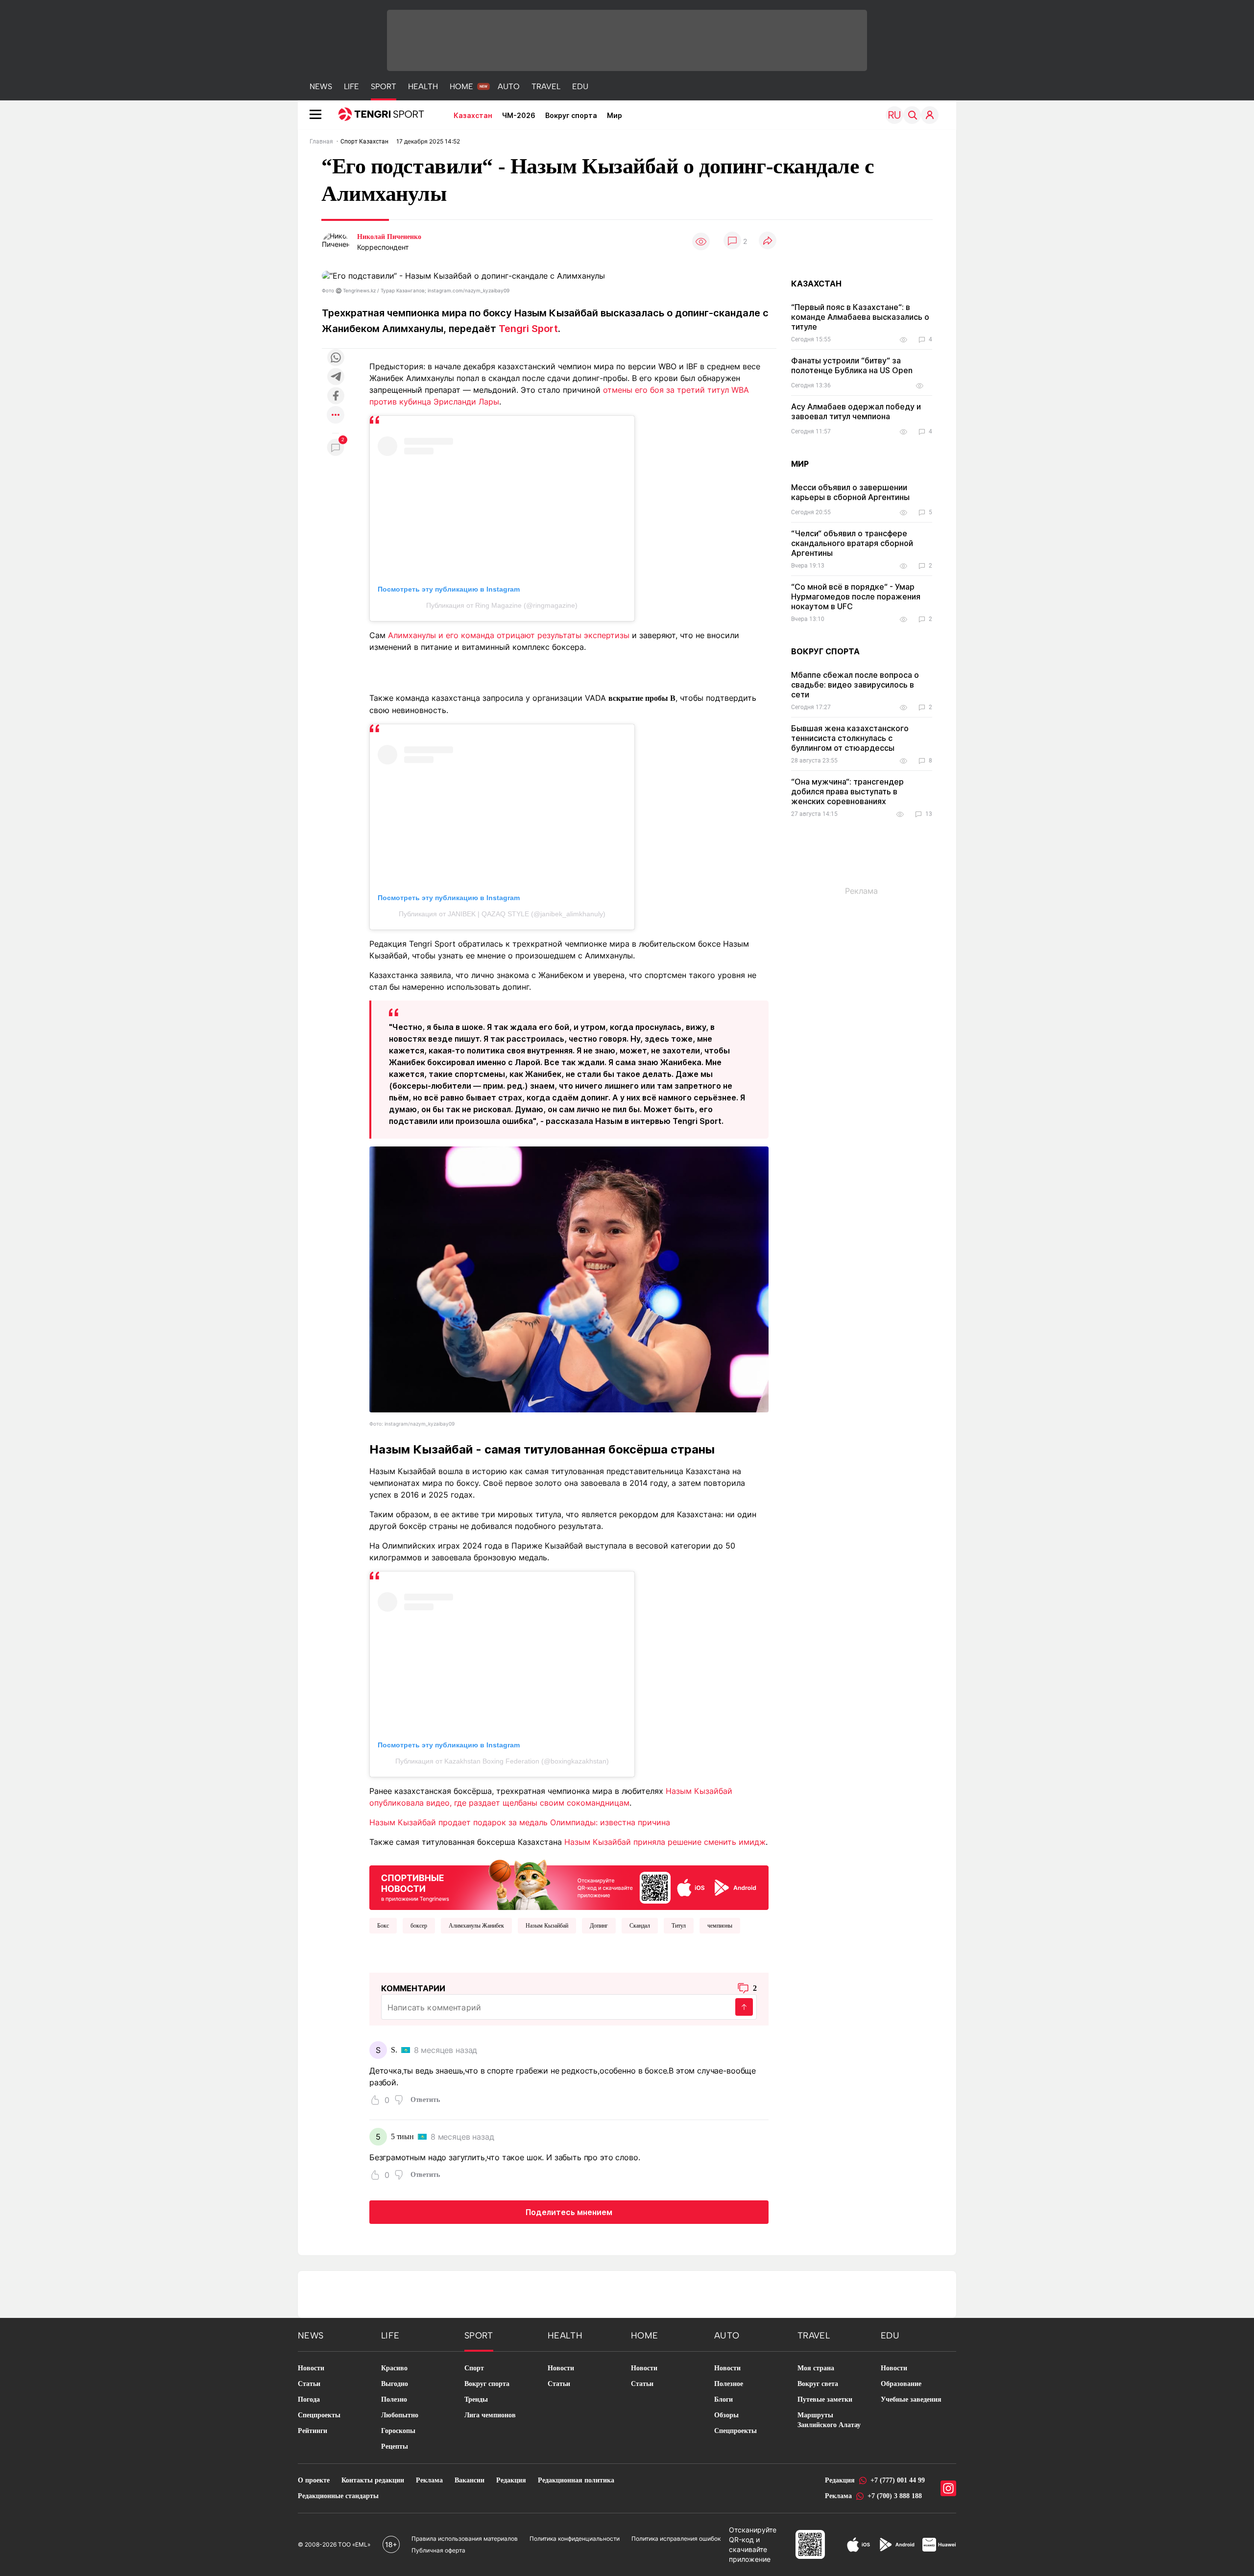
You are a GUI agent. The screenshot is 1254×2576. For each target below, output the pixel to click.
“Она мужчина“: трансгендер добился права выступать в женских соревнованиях (847, 791)
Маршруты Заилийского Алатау (829, 2420)
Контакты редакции (373, 2480)
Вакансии (470, 2480)
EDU (580, 86)
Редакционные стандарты (338, 2496)
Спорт (474, 2368)
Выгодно (395, 2384)
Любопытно (400, 2415)
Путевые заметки (825, 2399)
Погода (309, 2399)
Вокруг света (818, 2384)
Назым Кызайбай (547, 1926)
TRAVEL (546, 86)
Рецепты (395, 2446)
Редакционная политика (576, 2480)
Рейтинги (313, 2431)
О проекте (314, 2480)
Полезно (394, 2399)
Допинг (599, 1926)
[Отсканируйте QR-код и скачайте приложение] (569, 1883)
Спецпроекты (319, 2415)
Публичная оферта (438, 2550)
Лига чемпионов (490, 2415)
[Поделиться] (768, 241)
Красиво (394, 2368)
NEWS (321, 86)
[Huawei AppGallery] (939, 2545)
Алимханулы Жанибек (476, 1926)
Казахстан (473, 115)
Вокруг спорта (571, 115)
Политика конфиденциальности (575, 2539)
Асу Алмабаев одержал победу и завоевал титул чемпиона (856, 411)
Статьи (309, 2384)
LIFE (351, 86)
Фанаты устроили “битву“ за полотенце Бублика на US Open (852, 365)
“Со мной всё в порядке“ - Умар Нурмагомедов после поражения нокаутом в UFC (856, 596)
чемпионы (720, 1926)
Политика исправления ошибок (676, 2539)
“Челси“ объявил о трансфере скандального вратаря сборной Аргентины (852, 543)
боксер (419, 1926)
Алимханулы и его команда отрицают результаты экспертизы (509, 635)
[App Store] (858, 2545)
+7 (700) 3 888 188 (895, 2496)
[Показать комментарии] (732, 241)
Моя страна (816, 2368)
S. (394, 2050)
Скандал (640, 1926)
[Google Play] (896, 2545)
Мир (615, 115)
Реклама (429, 2480)
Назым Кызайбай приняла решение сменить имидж (665, 1842)
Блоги (723, 2399)
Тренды (476, 2399)
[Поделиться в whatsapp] (336, 358)
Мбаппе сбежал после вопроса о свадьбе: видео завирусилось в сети (855, 685)
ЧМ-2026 (519, 115)
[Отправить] (744, 2007)
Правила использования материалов (465, 2539)
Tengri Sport (528, 329)
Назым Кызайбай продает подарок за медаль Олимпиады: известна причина (520, 1822)
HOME (461, 86)
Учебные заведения (911, 2399)
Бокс (383, 1926)
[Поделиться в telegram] (336, 377)
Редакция (511, 2480)
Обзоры (726, 2415)
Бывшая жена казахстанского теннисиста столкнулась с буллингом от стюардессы (850, 738)
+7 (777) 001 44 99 (898, 2480)
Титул (679, 1926)
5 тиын (402, 2136)
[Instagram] (948, 2488)
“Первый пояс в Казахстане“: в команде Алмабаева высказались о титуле (860, 317)
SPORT (384, 86)
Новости (311, 2368)
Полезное (729, 2384)
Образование (901, 2384)
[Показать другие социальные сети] (336, 416)
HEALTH (423, 86)
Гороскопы (398, 2431)
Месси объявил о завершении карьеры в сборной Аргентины (850, 492)
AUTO (509, 86)
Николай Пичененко (389, 237)
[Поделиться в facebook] (336, 396)
